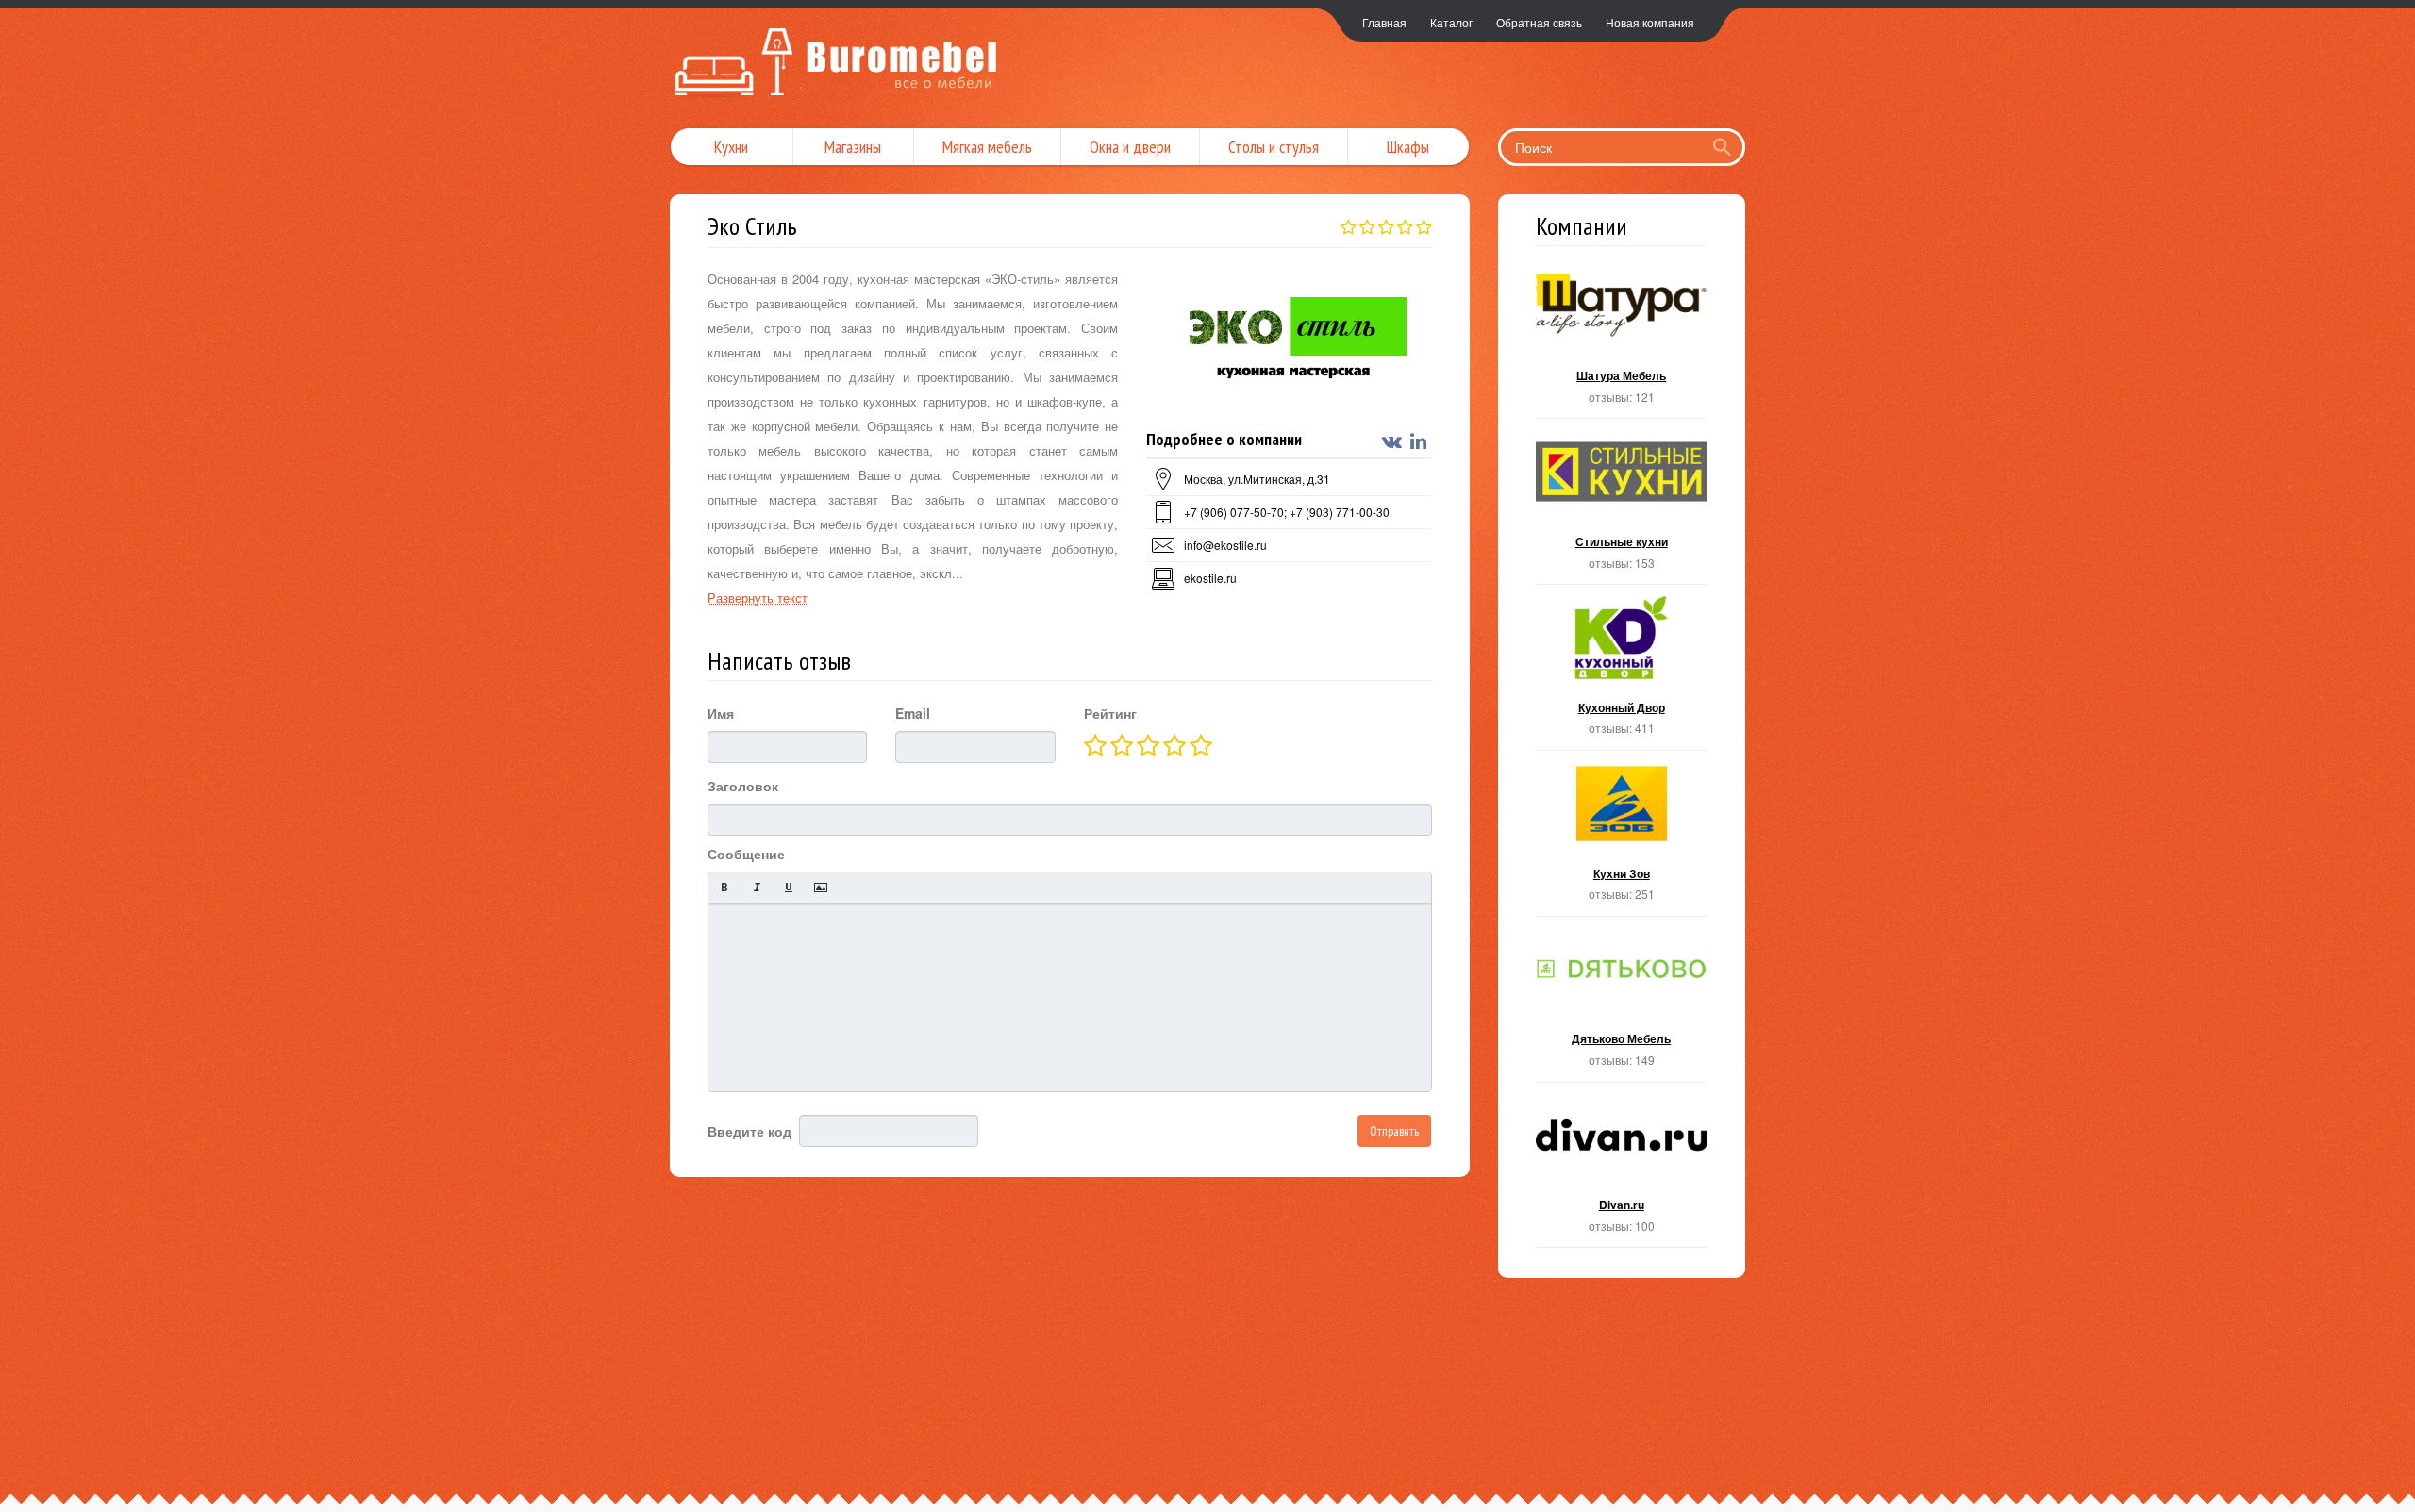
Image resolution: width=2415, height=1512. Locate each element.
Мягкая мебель (987, 147)
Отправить (1394, 1131)
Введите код (749, 1131)
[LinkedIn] (1421, 441)
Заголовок (743, 786)
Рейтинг (1110, 713)
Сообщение (746, 854)
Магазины (853, 147)
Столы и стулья (1274, 147)
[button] (724, 888)
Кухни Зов (1622, 839)
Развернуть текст (758, 598)
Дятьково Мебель (1622, 1005)
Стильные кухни (1622, 507)
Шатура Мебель (1622, 342)
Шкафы (1408, 147)
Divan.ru (1622, 1171)
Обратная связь (1539, 22)
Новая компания (1650, 22)
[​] (1070, 997)
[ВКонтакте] (1394, 441)
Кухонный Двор (1622, 673)
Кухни (731, 147)
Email (913, 713)
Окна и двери (1130, 147)
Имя (721, 713)
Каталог (1451, 22)
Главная (1384, 22)
